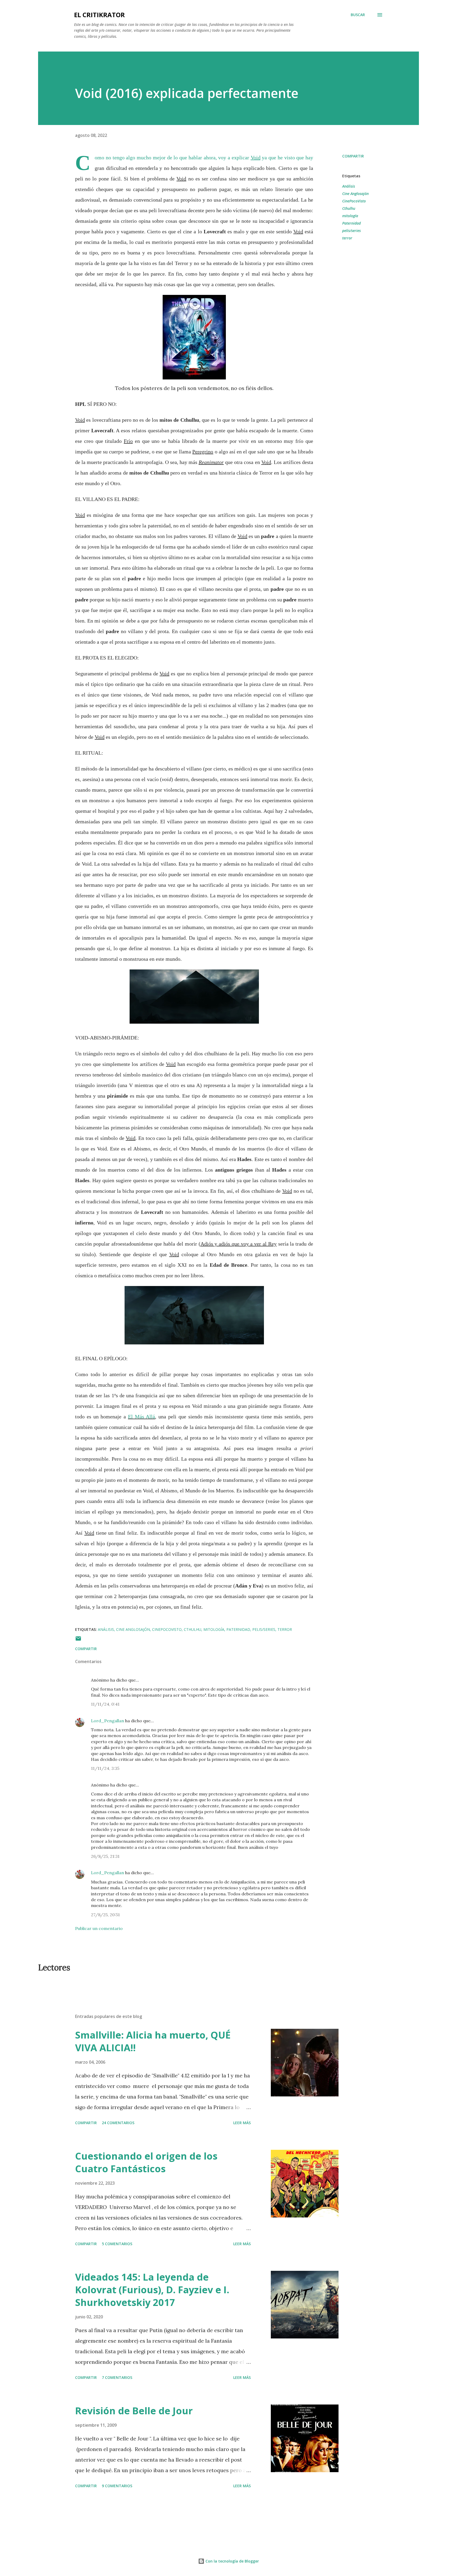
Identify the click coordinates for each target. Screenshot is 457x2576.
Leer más (242, 2123)
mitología (350, 216)
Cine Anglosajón (355, 194)
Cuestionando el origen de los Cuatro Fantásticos (146, 2162)
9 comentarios (117, 2486)
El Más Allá (142, 1417)
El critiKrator (99, 15)
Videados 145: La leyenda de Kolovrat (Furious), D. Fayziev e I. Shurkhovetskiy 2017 (152, 2290)
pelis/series (351, 231)
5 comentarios (117, 2244)
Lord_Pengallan (108, 1721)
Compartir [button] (353, 156)
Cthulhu (349, 208)
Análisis (349, 186)
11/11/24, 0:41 (105, 1704)
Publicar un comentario (99, 1928)
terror (347, 238)
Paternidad (351, 223)
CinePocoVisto (354, 201)
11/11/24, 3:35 (105, 1768)
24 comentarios (118, 2123)
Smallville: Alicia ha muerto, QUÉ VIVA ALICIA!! (153, 2041)
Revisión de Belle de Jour (134, 2411)
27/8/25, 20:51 (105, 1915)
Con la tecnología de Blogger (232, 2561)
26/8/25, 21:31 (105, 1856)
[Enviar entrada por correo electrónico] (78, 1640)
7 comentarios (117, 2377)
